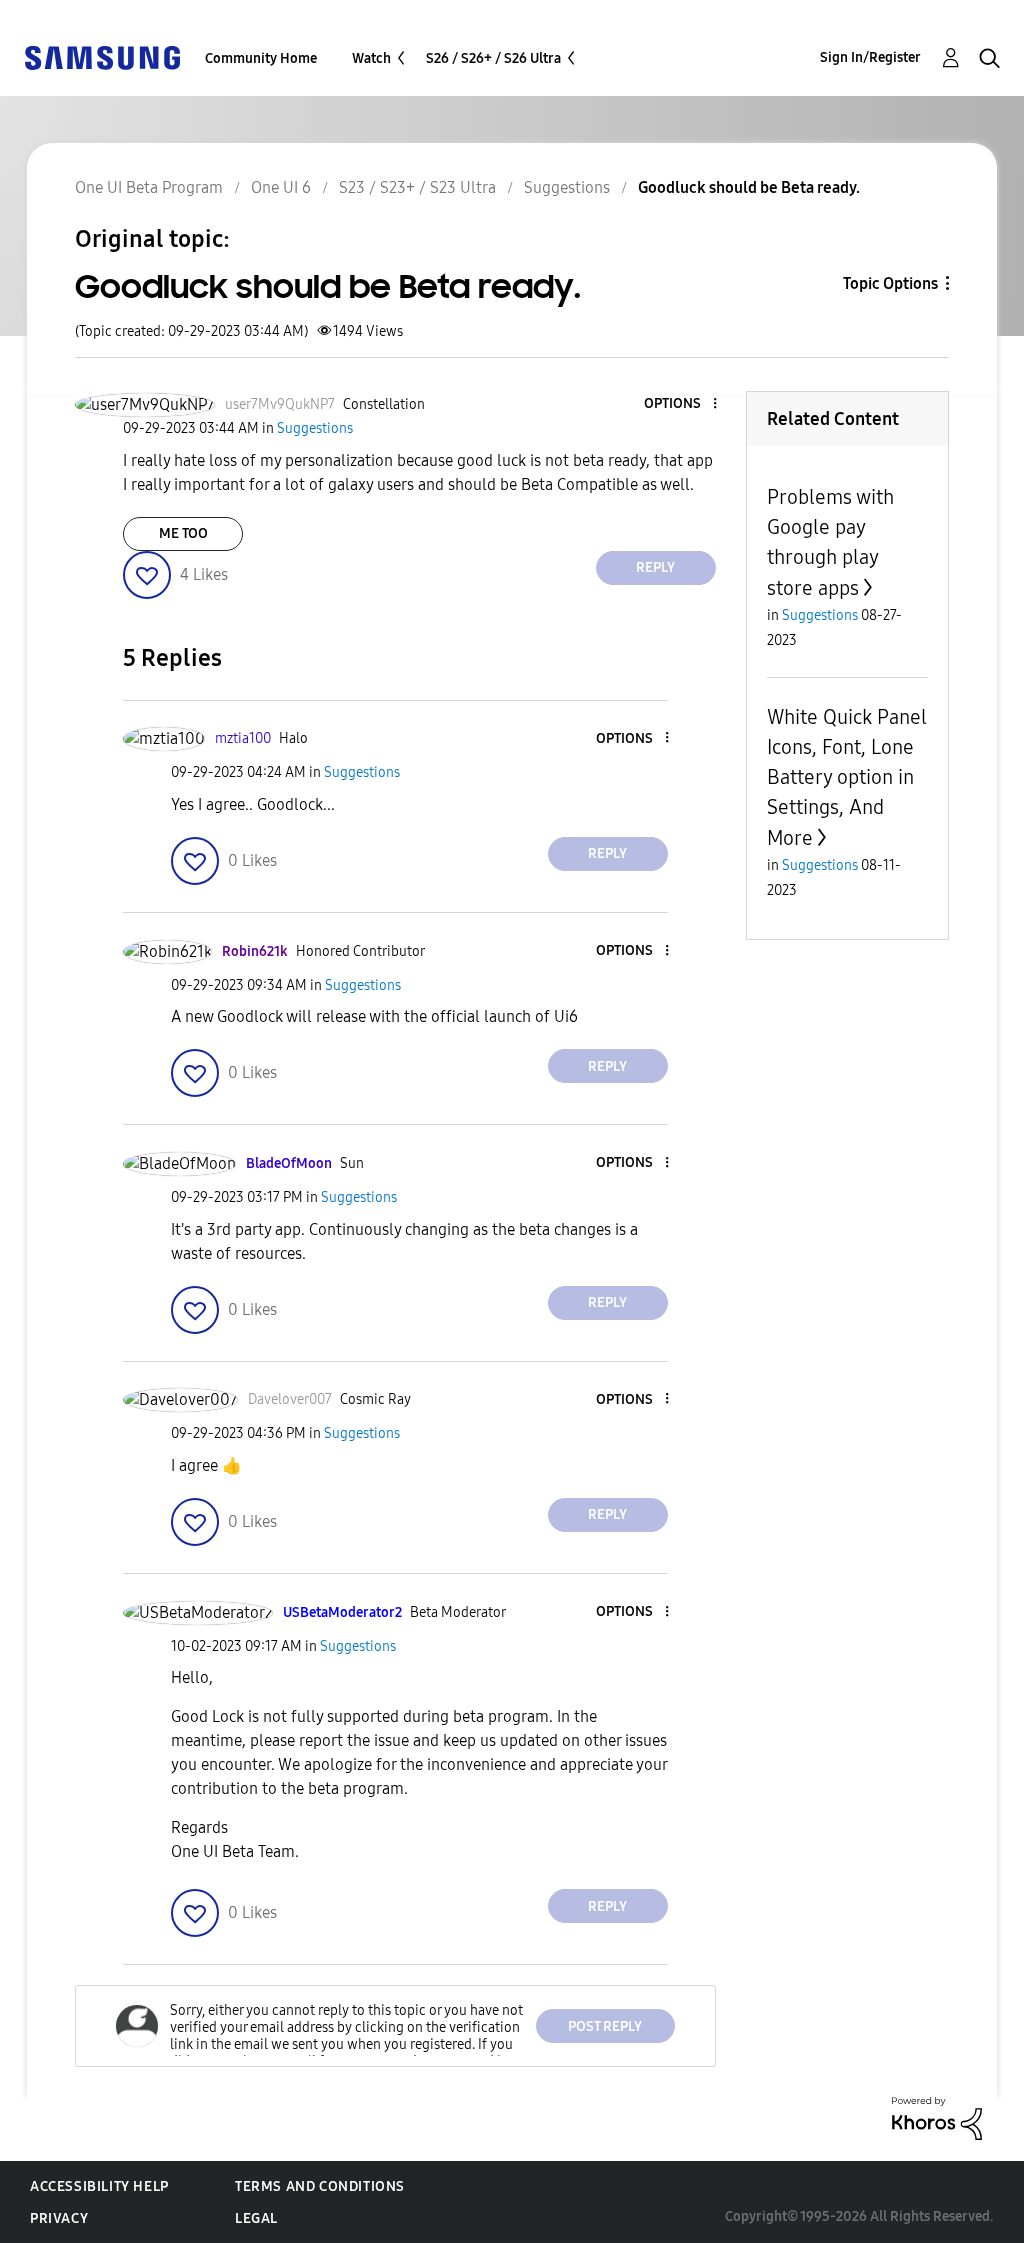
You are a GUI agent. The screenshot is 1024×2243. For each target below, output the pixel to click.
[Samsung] (102, 56)
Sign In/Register (870, 57)
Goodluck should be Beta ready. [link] (749, 187)
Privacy (59, 2218)
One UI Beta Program (149, 187)
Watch (371, 58)
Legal (256, 2218)
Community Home (261, 58)
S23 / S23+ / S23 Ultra (417, 187)
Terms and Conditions (320, 2186)
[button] (681, 404)
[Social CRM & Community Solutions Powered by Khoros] (937, 2117)
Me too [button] (183, 533)
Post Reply (605, 2026)
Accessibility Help (99, 2186)
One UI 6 (281, 187)
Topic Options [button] (890, 283)
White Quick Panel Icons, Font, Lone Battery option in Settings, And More (847, 777)
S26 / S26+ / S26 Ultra (493, 58)
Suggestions (567, 187)
